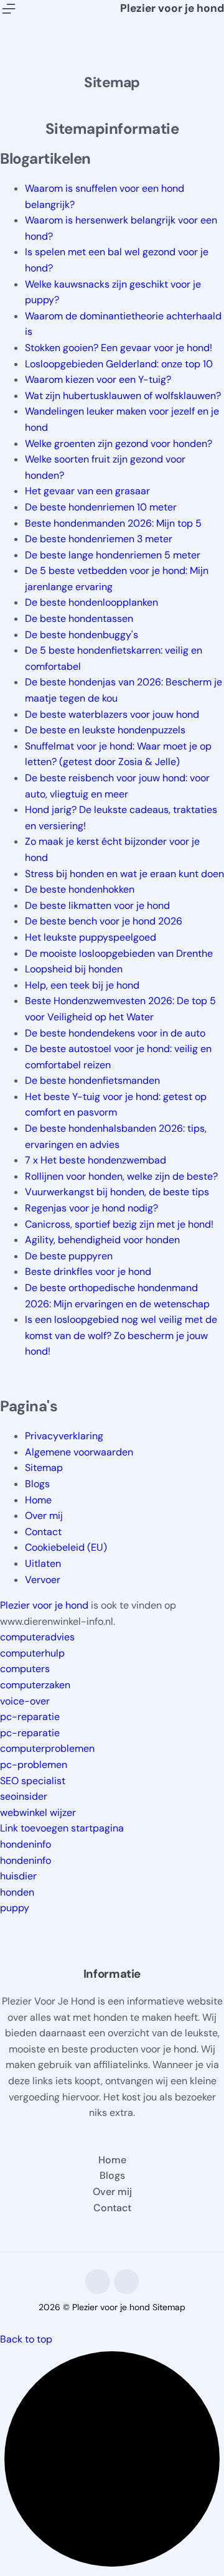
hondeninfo (26, 1844)
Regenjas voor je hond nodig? (91, 1208)
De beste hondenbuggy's (82, 635)
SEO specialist (33, 1781)
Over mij (44, 1516)
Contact (43, 1532)
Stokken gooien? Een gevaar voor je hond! (119, 348)
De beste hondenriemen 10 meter (101, 507)
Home (38, 1500)
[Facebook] (98, 2282)
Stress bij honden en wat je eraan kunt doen (124, 874)
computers (25, 1669)
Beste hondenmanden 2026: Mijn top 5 (113, 523)
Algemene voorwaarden (79, 1452)
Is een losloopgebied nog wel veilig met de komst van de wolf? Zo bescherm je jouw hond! (121, 1335)
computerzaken (35, 1685)
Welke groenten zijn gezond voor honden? (119, 444)
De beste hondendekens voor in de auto (115, 1033)
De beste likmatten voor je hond (97, 905)
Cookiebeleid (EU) (66, 1547)
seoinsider (24, 1796)
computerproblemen (47, 1748)
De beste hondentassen (79, 618)
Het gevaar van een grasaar (87, 491)
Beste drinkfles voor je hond (88, 1272)
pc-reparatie (30, 1717)
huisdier (18, 1876)
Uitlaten (43, 1563)
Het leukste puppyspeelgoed (91, 937)
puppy (15, 1908)
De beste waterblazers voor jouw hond (112, 714)
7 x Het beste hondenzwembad (96, 1160)
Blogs (37, 1484)
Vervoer (43, 1580)
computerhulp (32, 1653)
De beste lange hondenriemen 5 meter (113, 555)
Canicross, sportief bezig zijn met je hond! (119, 1224)
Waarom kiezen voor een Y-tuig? (98, 379)
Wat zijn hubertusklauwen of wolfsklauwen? (123, 396)
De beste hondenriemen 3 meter (99, 539)
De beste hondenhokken (80, 889)
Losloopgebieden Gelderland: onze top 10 (119, 364)
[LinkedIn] (126, 2282)
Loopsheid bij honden (74, 969)
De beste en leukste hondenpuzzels (105, 730)
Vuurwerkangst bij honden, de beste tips (117, 1192)
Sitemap (44, 1468)
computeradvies (37, 1637)
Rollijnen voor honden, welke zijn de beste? (121, 1176)
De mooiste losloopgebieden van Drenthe (119, 953)
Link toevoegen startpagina (62, 1828)
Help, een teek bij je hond (82, 985)
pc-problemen (34, 1765)
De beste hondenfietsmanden (92, 1080)
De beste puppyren (69, 1256)
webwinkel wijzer (38, 1812)
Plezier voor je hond (172, 8)
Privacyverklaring (64, 1436)
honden (17, 1892)
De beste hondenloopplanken (91, 602)
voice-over (25, 1701)
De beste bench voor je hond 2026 (104, 921)
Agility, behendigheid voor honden (102, 1240)
